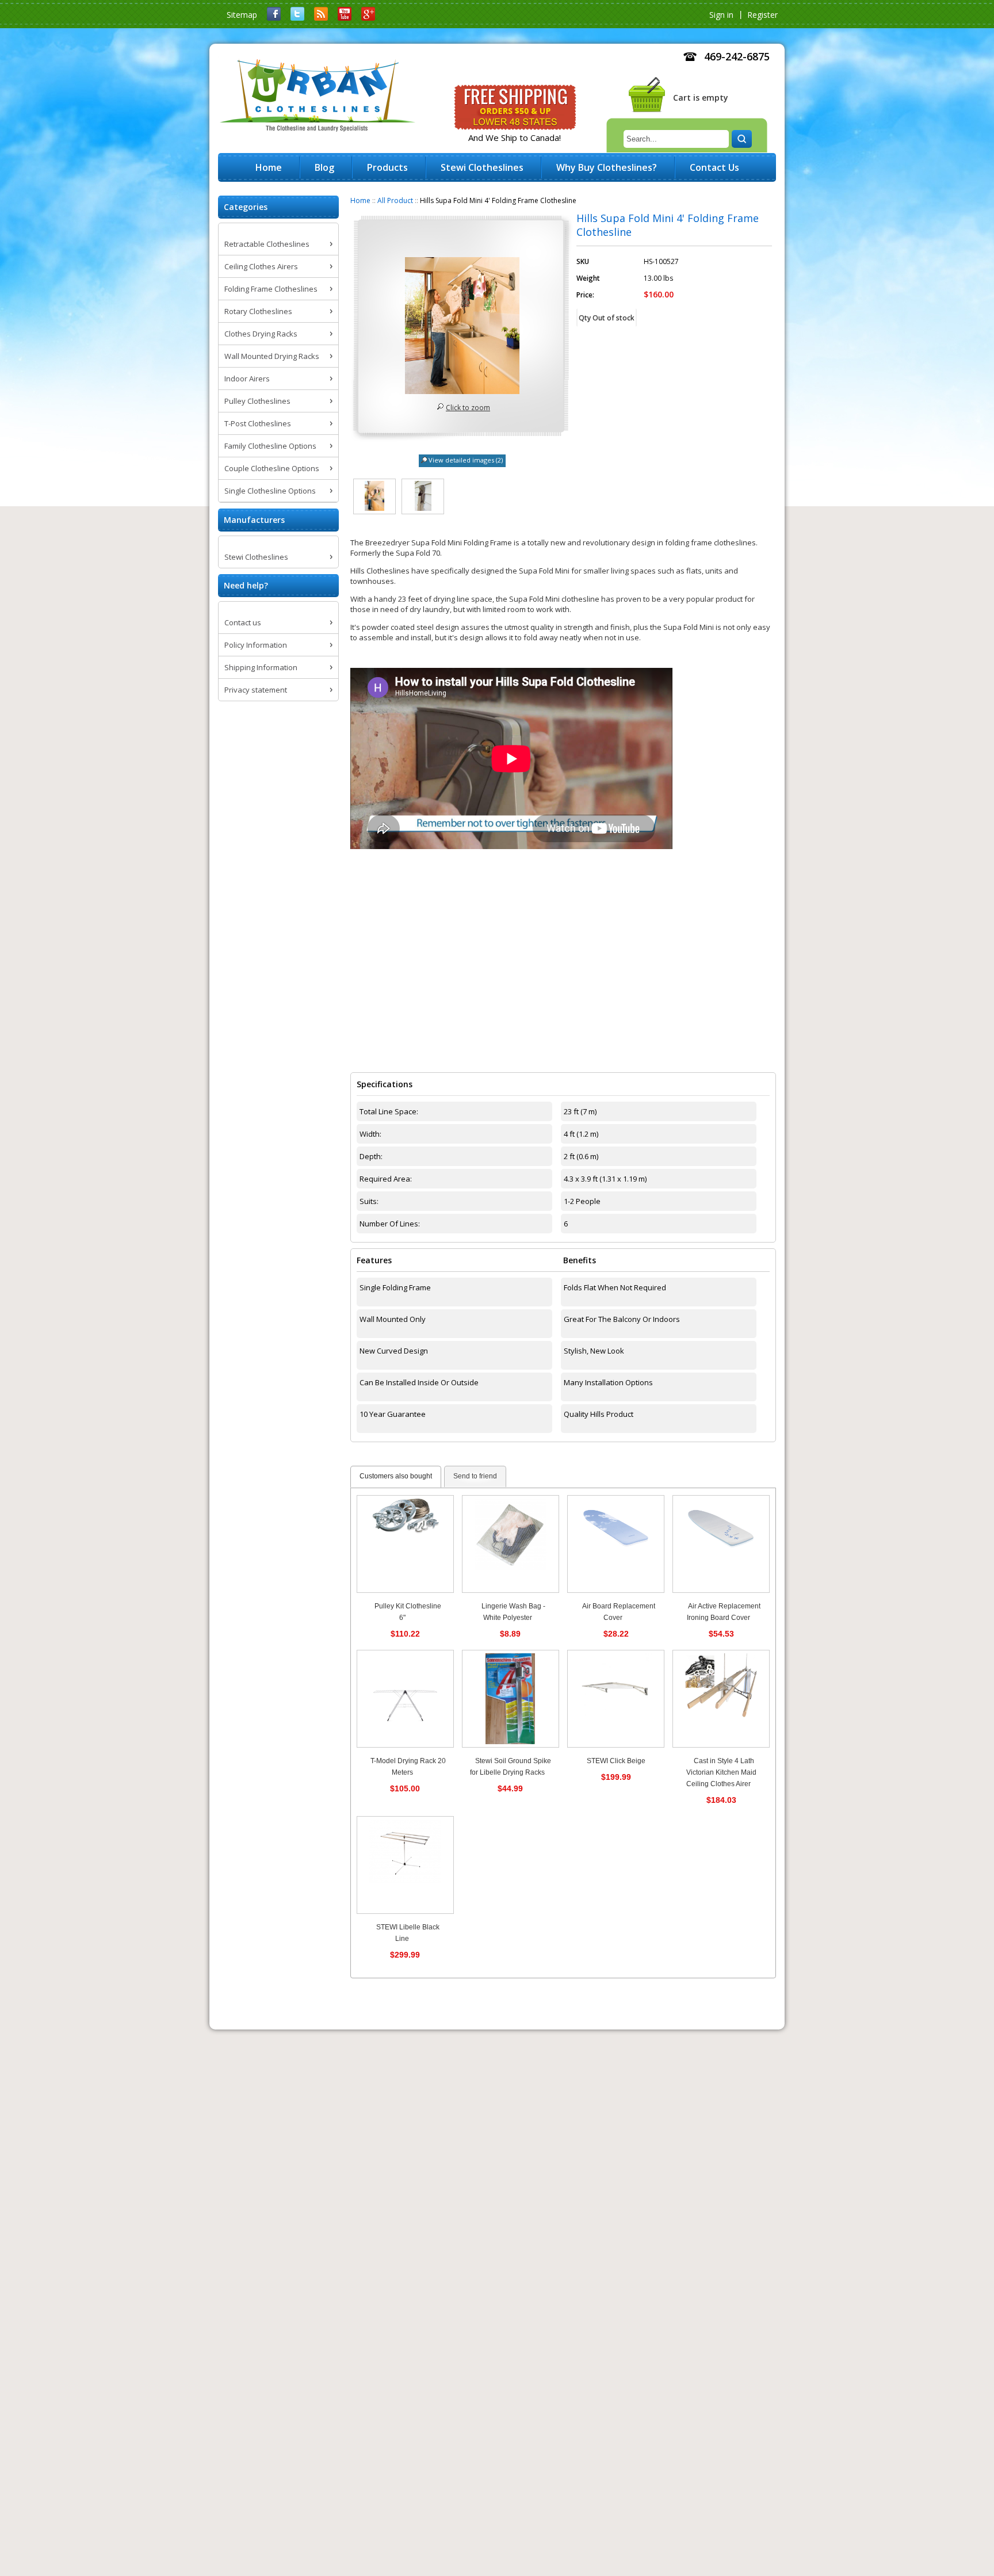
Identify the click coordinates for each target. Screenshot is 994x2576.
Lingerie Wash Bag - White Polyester (513, 1612)
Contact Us (714, 167)
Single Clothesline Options (270, 491)
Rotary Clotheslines (258, 311)
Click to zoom (468, 408)
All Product (395, 200)
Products (387, 167)
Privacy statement (256, 690)
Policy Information (256, 645)
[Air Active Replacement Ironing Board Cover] (721, 1544)
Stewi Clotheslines (256, 557)
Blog (324, 167)
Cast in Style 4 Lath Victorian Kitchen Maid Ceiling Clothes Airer (721, 1772)
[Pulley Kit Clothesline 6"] (405, 1544)
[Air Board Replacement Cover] (616, 1544)
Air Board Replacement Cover (619, 1612)
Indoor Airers (247, 379)
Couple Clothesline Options (272, 468)
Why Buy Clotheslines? (607, 167)
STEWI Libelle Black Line (408, 1933)
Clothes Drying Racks (261, 334)
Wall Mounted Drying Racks (272, 356)
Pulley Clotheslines (257, 401)
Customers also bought (396, 1476)
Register (762, 15)
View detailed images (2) (466, 460)
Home (360, 200)
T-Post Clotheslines (258, 423)
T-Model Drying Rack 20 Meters (408, 1767)
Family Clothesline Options (270, 446)
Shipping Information (261, 667)
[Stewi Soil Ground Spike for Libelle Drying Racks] (511, 1699)
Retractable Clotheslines (267, 244)
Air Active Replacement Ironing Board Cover (724, 1612)
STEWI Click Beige (616, 1761)
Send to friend (475, 1476)
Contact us (243, 622)
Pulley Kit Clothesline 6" (408, 1612)
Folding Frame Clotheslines (271, 289)
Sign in (721, 15)
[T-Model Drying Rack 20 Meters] (405, 1699)
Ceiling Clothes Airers (261, 266)
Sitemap (242, 15)
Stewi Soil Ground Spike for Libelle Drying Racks (511, 1767)
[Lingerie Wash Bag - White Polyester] (511, 1544)
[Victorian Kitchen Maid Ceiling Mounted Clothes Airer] (721, 1699)
